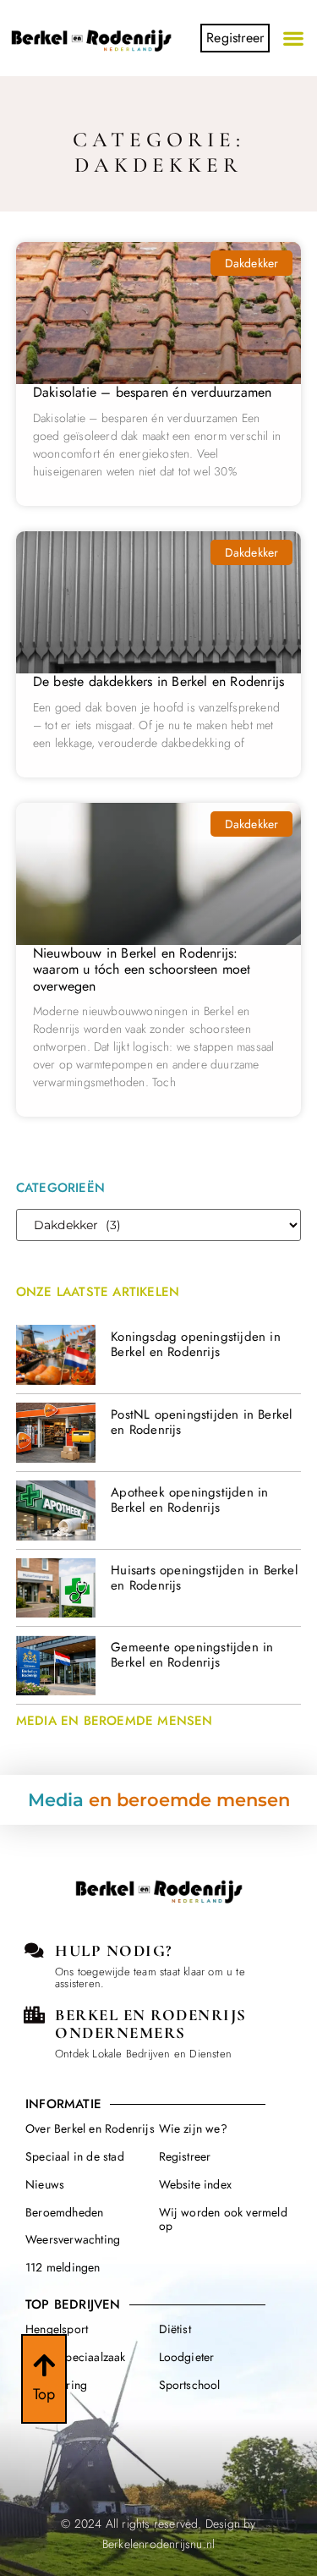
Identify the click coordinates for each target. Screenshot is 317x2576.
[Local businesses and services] (34, 2015)
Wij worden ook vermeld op (223, 2219)
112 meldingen (63, 2267)
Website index (196, 2184)
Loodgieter (187, 2357)
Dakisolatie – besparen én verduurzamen (153, 392)
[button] (294, 38)
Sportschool (190, 2385)
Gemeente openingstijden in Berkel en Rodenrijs (192, 1655)
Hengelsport (57, 2329)
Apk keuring (56, 2385)
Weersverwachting (73, 2239)
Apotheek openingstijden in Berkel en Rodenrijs (189, 1500)
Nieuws (45, 2184)
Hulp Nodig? (114, 1950)
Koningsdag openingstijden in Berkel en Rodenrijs (196, 1344)
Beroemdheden (64, 2212)
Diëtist (175, 2329)
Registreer (185, 2156)
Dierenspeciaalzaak (76, 2357)
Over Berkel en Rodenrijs (90, 2128)
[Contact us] (34, 1951)
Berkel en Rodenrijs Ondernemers (151, 2024)
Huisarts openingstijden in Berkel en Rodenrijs (204, 1578)
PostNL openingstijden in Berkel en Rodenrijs (201, 1422)
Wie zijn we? (193, 2128)
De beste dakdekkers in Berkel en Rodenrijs (158, 681)
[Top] (44, 2365)
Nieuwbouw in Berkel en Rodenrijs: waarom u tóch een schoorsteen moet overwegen (142, 969)
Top (44, 2394)
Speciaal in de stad (75, 2156)
